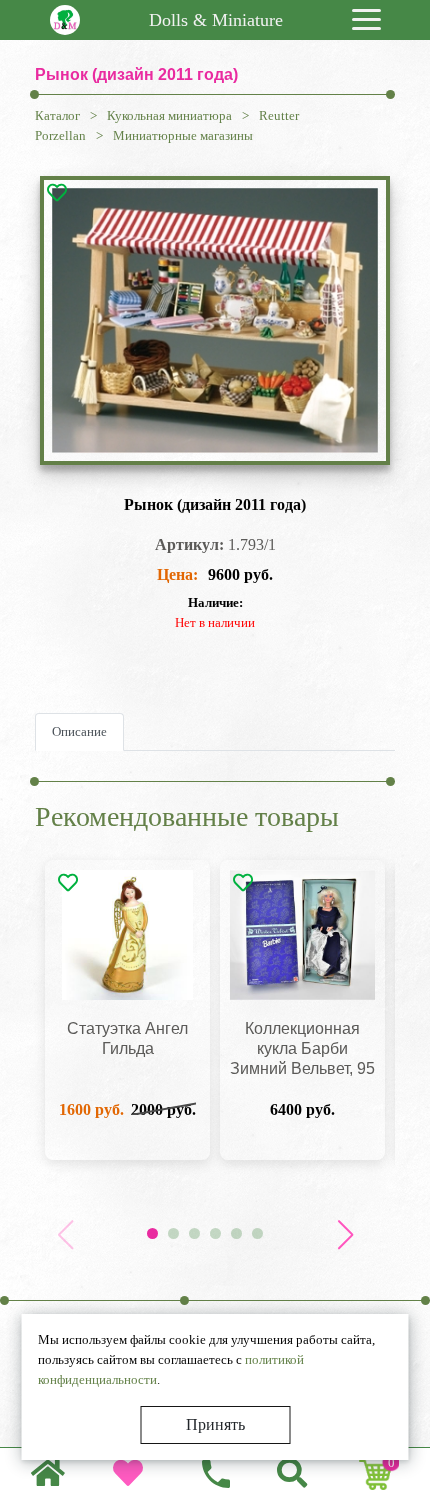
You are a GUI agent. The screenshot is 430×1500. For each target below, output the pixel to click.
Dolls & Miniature (216, 20)
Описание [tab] (79, 731)
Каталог (57, 115)
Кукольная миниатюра (169, 115)
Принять (215, 1424)
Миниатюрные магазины (183, 135)
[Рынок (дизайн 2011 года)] (215, 320)
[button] (345, 1235)
